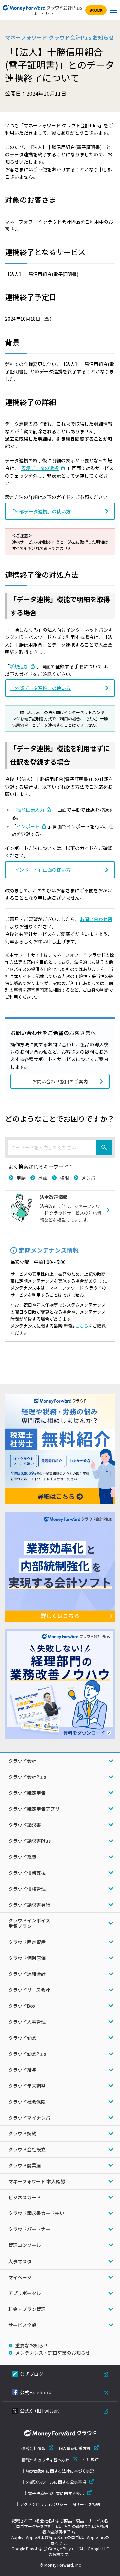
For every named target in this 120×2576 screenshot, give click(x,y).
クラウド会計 (22, 1761)
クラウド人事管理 (27, 2022)
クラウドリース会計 (29, 1990)
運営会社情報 (33, 2448)
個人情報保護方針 (75, 2448)
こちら (82, 1326)
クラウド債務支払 (27, 1873)
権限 (64, 1178)
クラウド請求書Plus (29, 1841)
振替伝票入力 (30, 810)
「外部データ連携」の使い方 (40, 511)
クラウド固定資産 (27, 1942)
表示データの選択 (40, 468)
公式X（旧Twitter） (41, 2411)
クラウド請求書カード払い (36, 2213)
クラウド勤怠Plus (27, 2054)
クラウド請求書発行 (29, 1905)
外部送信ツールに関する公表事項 (56, 2482)
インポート (28, 826)
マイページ (20, 2277)
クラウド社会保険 (27, 2102)
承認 (43, 1178)
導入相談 (96, 10)
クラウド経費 (22, 1857)
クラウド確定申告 (27, 1793)
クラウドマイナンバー (32, 2118)
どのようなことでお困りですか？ (60, 1118)
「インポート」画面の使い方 (40, 870)
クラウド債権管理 (27, 1889)
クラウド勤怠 (22, 2038)
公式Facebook (35, 2392)
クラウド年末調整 (27, 2086)
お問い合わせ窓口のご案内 (60, 1081)
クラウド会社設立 (27, 2149)
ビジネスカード (25, 2197)
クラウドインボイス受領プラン (29, 1923)
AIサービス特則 (86, 2504)
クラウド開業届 (25, 2165)
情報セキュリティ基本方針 (45, 2460)
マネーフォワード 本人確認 (37, 2181)
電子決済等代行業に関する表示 (56, 2493)
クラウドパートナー (29, 2229)
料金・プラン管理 (27, 2309)
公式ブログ (32, 2374)
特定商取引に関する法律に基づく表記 (60, 2471)
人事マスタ (20, 2261)
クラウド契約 (22, 2133)
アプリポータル (25, 2293)
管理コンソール (25, 2245)
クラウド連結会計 (27, 1974)
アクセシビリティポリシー (44, 2504)
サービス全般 (22, 2325)
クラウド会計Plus (27, 1777)
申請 (21, 1178)
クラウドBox (22, 2006)
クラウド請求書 (25, 1825)
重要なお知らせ (32, 2345)
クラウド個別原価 (27, 1958)
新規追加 (19, 666)
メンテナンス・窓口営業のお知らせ (53, 2353)
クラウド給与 (22, 2070)
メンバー (91, 1178)
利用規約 (91, 2459)
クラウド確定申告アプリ (34, 1809)
